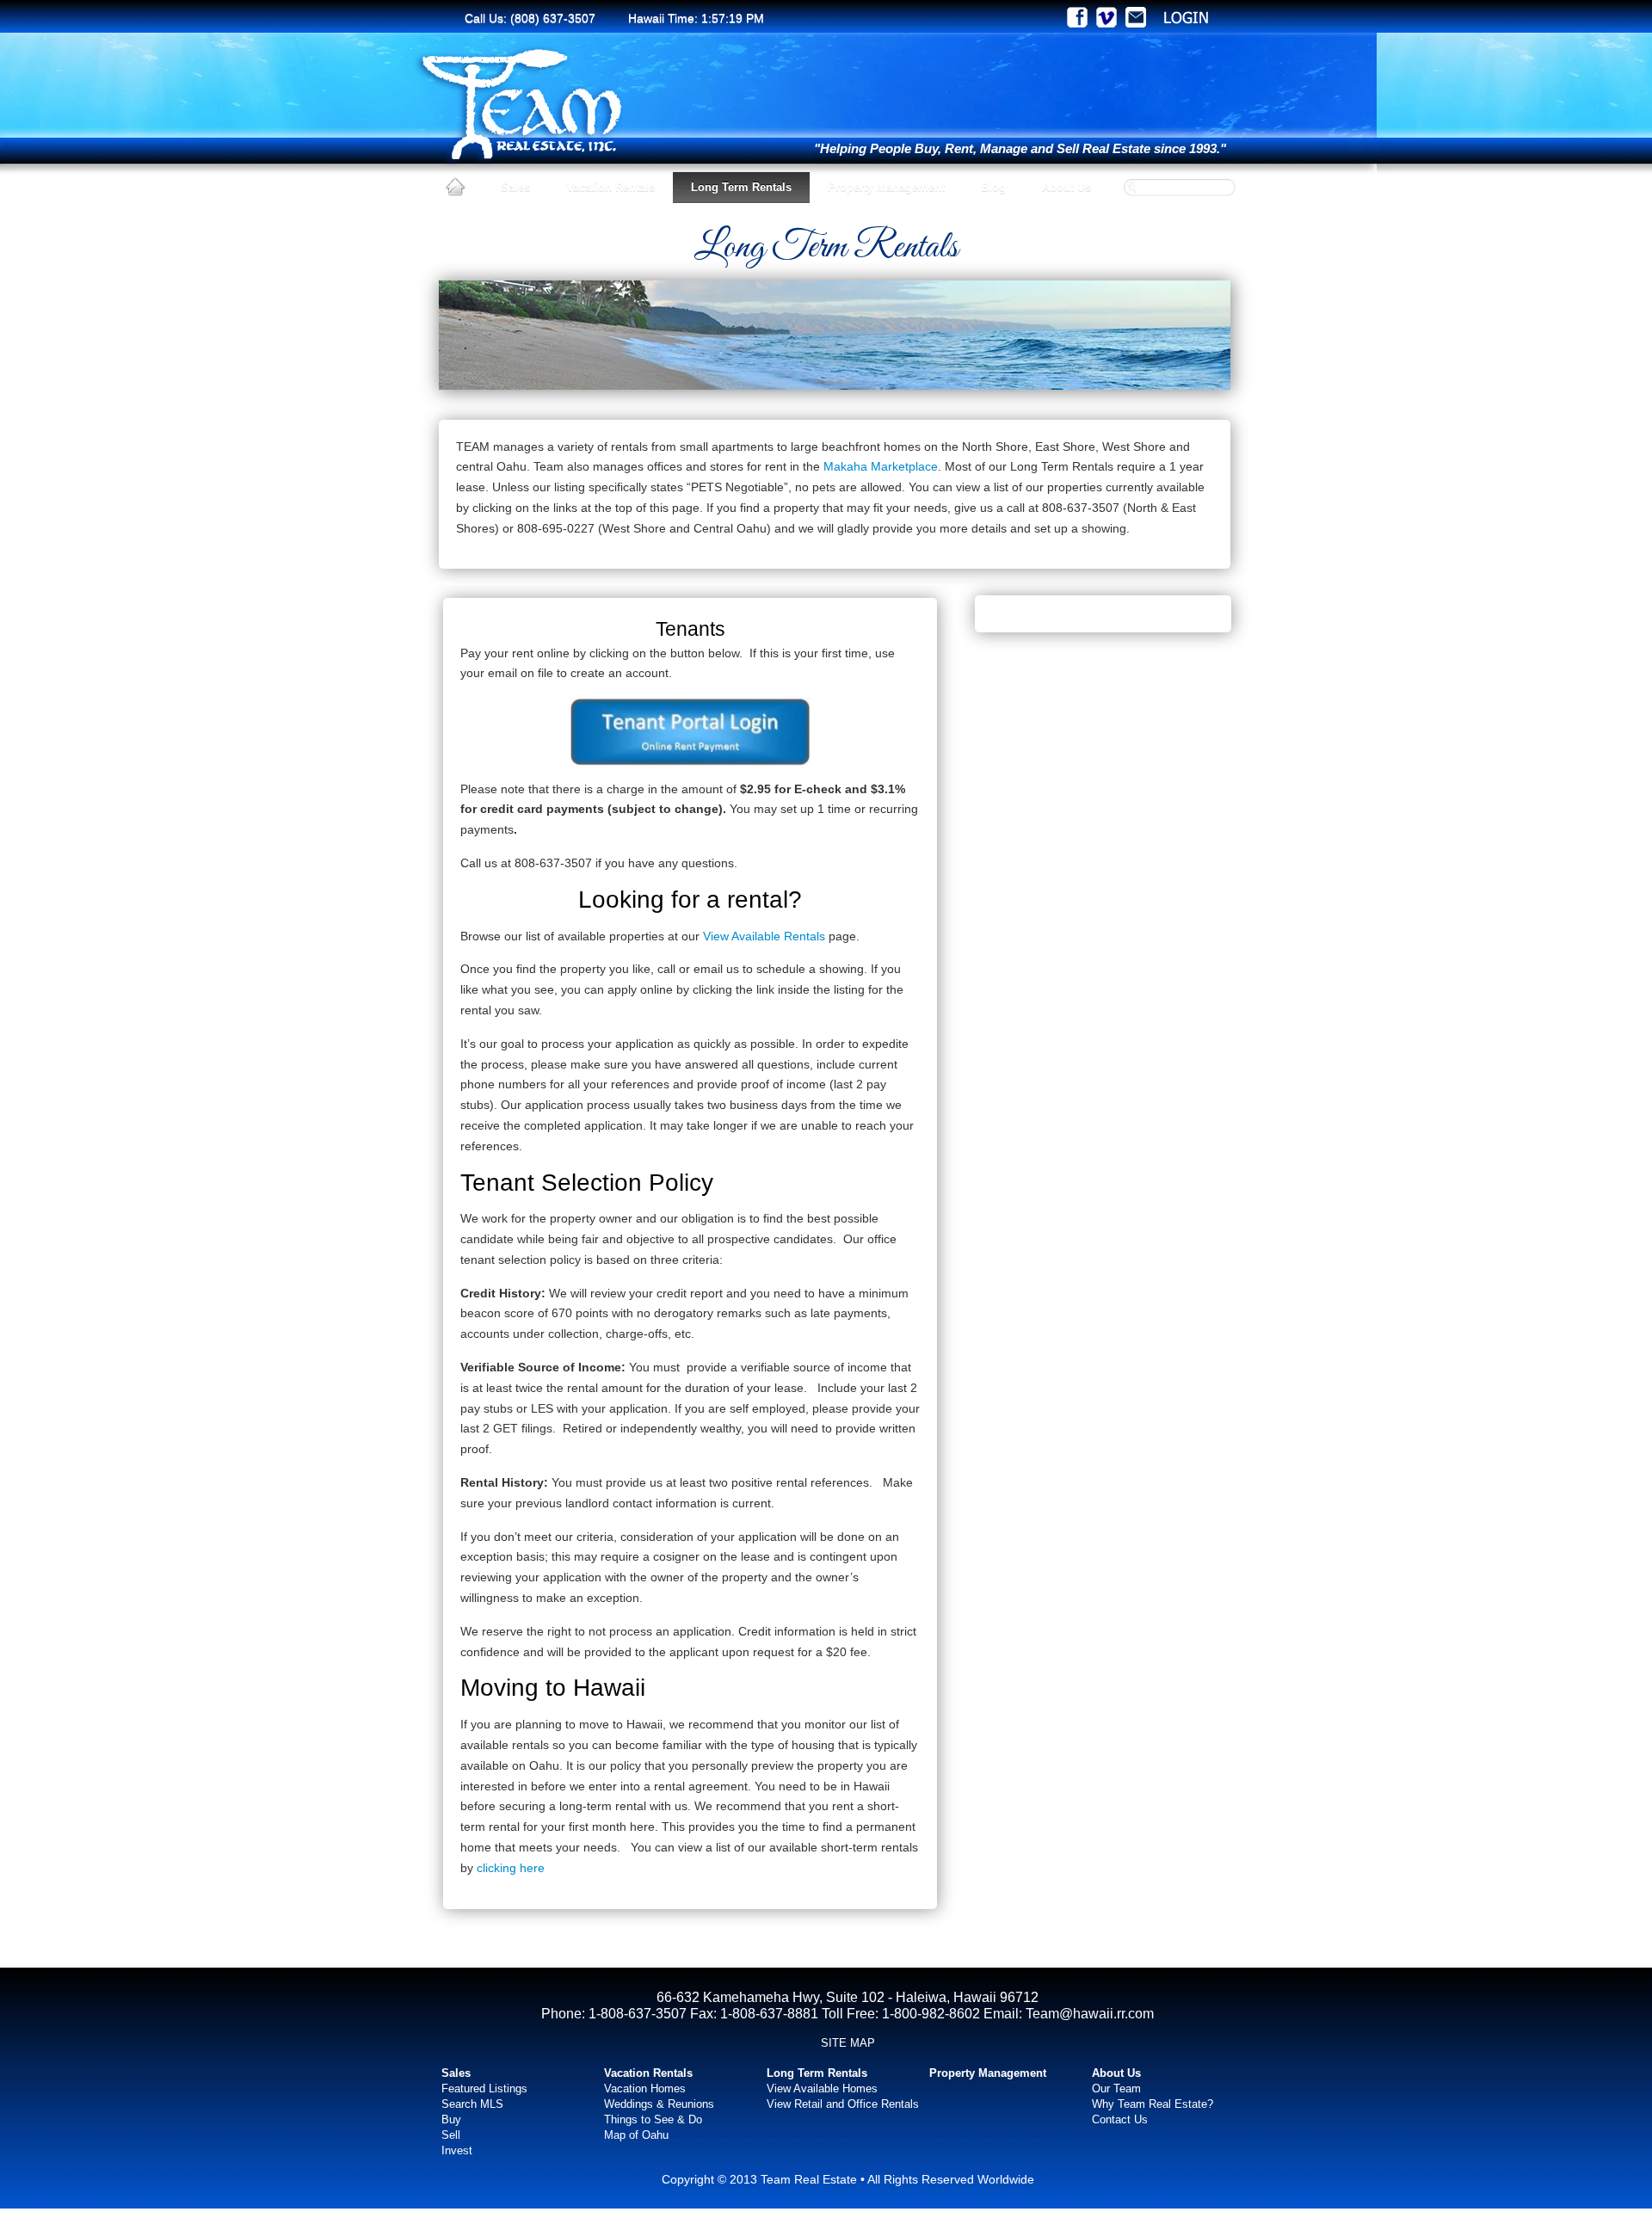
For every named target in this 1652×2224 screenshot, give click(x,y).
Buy (451, 2119)
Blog (993, 187)
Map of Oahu (636, 2135)
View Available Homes (822, 2088)
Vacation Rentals (610, 187)
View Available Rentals (766, 936)
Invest (457, 2150)
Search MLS (472, 2104)
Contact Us (1120, 2119)
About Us (1066, 187)
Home (455, 188)
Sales (515, 187)
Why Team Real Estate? (1153, 2104)
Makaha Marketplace (881, 466)
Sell (451, 2135)
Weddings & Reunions (659, 2104)
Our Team (1116, 2088)
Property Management (886, 187)
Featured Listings (484, 2088)
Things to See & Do (653, 2119)
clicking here (511, 1868)
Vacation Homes (645, 2088)
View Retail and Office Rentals (843, 2104)
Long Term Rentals (741, 187)
